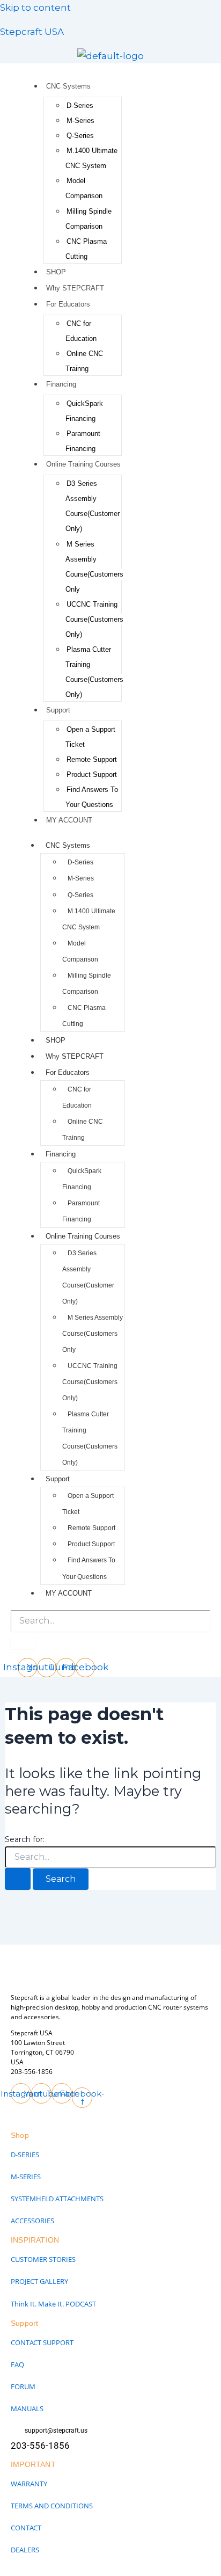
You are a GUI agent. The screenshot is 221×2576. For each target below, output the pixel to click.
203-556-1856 (32, 2072)
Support (58, 710)
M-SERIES (26, 2177)
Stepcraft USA (32, 32)
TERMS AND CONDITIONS (52, 2506)
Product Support (92, 774)
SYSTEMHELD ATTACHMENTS (57, 2199)
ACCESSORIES (32, 2221)
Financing (61, 384)
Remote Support (92, 759)
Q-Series (80, 136)
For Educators (68, 304)
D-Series (80, 105)
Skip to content (35, 8)
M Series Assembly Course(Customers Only (93, 1334)
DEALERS (25, 2550)
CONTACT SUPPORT (42, 2342)
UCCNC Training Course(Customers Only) (94, 619)
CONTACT (26, 2528)
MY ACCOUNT (69, 820)
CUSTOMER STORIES (43, 2259)
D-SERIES (25, 2155)
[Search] (24, 1642)
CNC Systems (68, 86)
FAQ (17, 2364)
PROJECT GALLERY (39, 2281)
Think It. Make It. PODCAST (53, 2304)
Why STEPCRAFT (75, 288)
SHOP (56, 272)
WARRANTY (29, 2484)
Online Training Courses (83, 464)
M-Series (80, 121)
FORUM (23, 2386)
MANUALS (27, 2408)
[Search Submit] (18, 1879)
